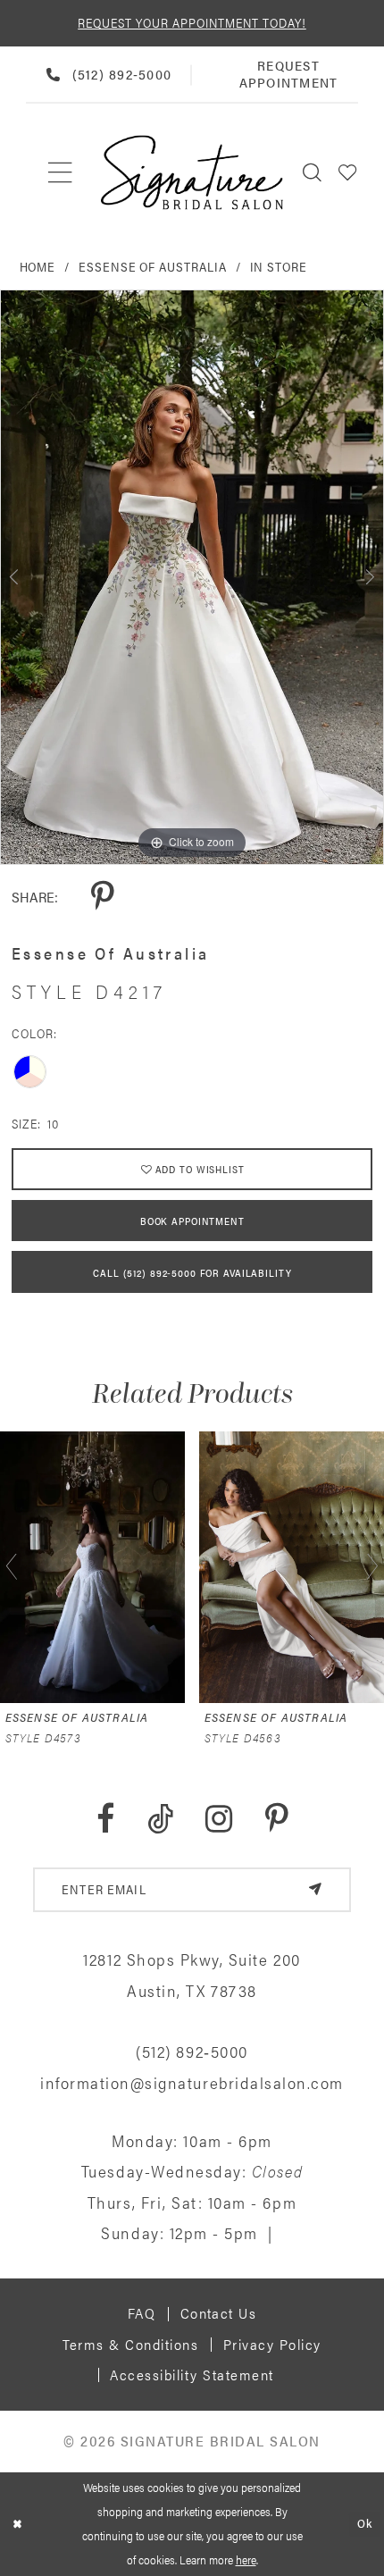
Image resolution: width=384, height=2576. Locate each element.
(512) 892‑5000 (192, 2051)
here (246, 2559)
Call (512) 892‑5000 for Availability (192, 1272)
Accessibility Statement (192, 2375)
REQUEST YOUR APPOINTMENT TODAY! (192, 22)
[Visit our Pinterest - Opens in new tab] (276, 1819)
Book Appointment (192, 1221)
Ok (365, 2524)
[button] (348, 172)
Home (38, 266)
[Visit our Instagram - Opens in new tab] (219, 1819)
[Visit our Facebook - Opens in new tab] (105, 1819)
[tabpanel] (192, 577)
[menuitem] (61, 172)
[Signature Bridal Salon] (192, 172)
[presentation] (92, 1567)
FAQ (142, 2313)
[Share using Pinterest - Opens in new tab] (102, 897)
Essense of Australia (153, 266)
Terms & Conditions (130, 2344)
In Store (279, 266)
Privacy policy (272, 2344)
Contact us (219, 2313)
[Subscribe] (315, 1890)
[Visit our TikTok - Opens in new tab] (160, 1819)
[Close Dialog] (17, 2524)
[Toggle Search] (313, 172)
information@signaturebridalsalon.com (192, 2082)
